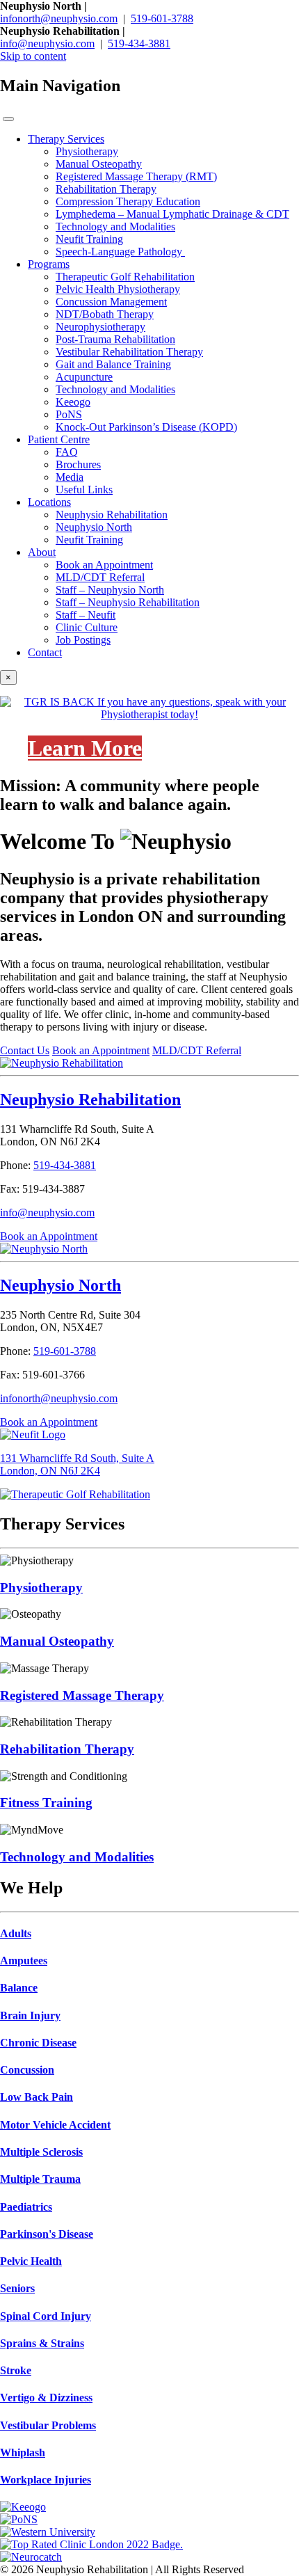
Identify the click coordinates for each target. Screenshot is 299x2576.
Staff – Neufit (86, 615)
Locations (49, 502)
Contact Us (25, 1050)
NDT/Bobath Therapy (105, 314)
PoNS (69, 414)
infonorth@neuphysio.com (59, 18)
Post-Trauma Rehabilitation (115, 339)
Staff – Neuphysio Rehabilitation (128, 602)
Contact (45, 652)
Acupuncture (84, 377)
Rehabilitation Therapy (106, 189)
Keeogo (73, 402)
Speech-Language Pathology (120, 252)
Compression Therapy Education (128, 201)
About (42, 552)
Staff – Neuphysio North (110, 590)
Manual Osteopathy (99, 164)
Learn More (85, 748)
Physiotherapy (87, 151)
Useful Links (84, 490)
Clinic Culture (87, 627)
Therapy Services (66, 139)
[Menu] (8, 119)
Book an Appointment (104, 565)
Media (70, 477)
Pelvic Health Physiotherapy (118, 289)
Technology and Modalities (115, 226)
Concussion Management (111, 302)
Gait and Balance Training (113, 364)
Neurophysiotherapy (100, 327)
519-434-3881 (139, 43)
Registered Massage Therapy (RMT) (136, 176)
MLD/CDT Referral (100, 577)
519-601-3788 (162, 18)
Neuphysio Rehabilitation (112, 515)
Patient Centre (59, 439)
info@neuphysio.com (47, 43)
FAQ (67, 452)
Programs (49, 264)
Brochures (78, 464)
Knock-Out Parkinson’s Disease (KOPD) (146, 427)
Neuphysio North (94, 527)
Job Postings (83, 640)
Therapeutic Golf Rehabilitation (125, 277)
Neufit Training (89, 239)
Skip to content (33, 56)
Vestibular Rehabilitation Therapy (129, 352)
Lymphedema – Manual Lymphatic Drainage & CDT (172, 214)
